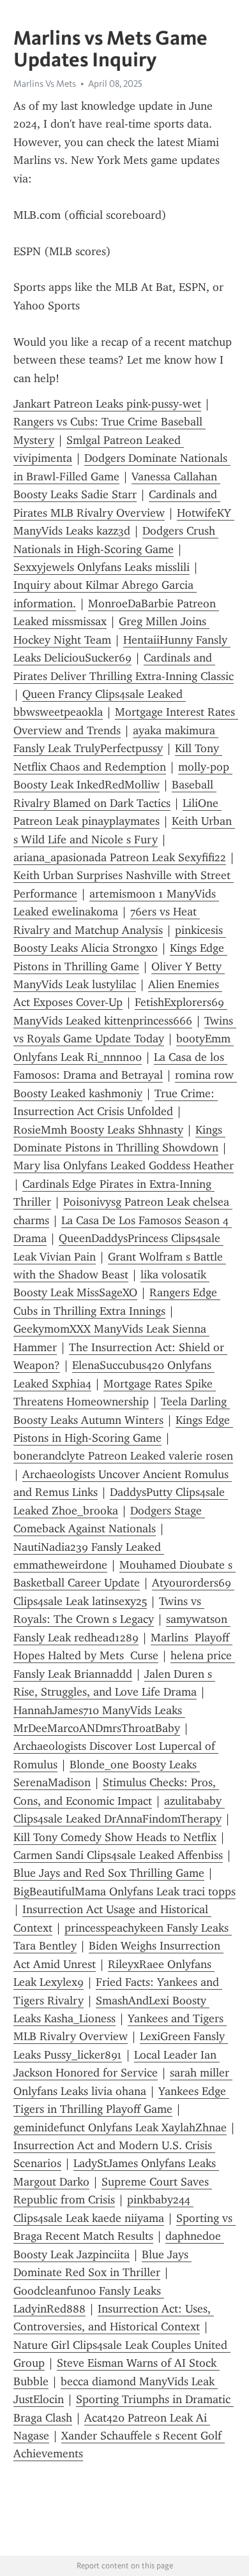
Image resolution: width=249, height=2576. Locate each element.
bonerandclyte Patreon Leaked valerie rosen (123, 1456)
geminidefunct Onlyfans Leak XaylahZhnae (120, 2128)
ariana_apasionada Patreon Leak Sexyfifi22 (120, 857)
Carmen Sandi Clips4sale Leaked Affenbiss (118, 1855)
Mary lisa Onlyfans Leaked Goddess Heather (124, 1166)
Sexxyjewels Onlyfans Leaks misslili (102, 567)
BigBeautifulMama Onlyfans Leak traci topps (124, 1891)
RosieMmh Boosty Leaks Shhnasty (98, 1130)
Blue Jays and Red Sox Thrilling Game (109, 1873)
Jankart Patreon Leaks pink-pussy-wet (107, 404)
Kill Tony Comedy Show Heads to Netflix (115, 1837)
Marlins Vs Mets (45, 84)
